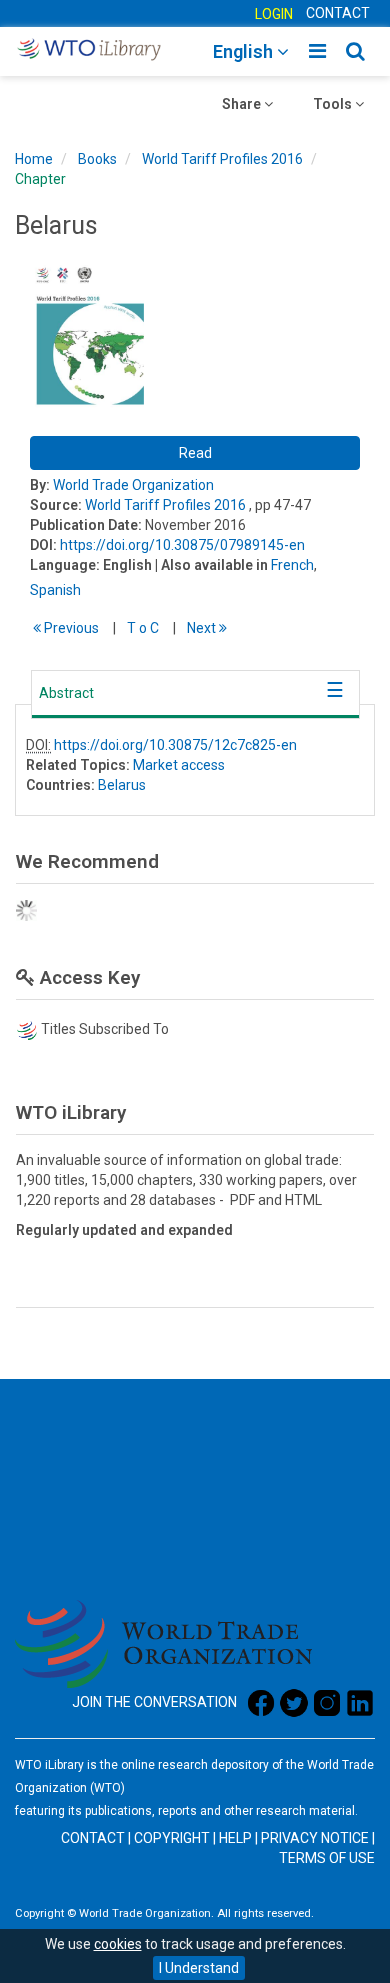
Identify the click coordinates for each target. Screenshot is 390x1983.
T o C (143, 628)
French (292, 565)
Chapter (40, 179)
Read (195, 453)
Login (274, 14)
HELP (235, 1838)
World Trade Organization (133, 485)
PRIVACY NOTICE (315, 1838)
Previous (70, 628)
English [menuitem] (245, 51)
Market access (179, 765)
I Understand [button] (199, 1968)
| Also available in (211, 565)
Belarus (122, 785)
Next (203, 628)
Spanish (55, 590)
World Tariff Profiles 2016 (222, 159)
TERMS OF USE (327, 1858)
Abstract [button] (66, 693)
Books (97, 159)
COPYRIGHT (172, 1838)
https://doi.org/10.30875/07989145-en (182, 545)
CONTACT (338, 13)
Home (34, 159)
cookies (118, 1944)
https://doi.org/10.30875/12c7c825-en (175, 745)
